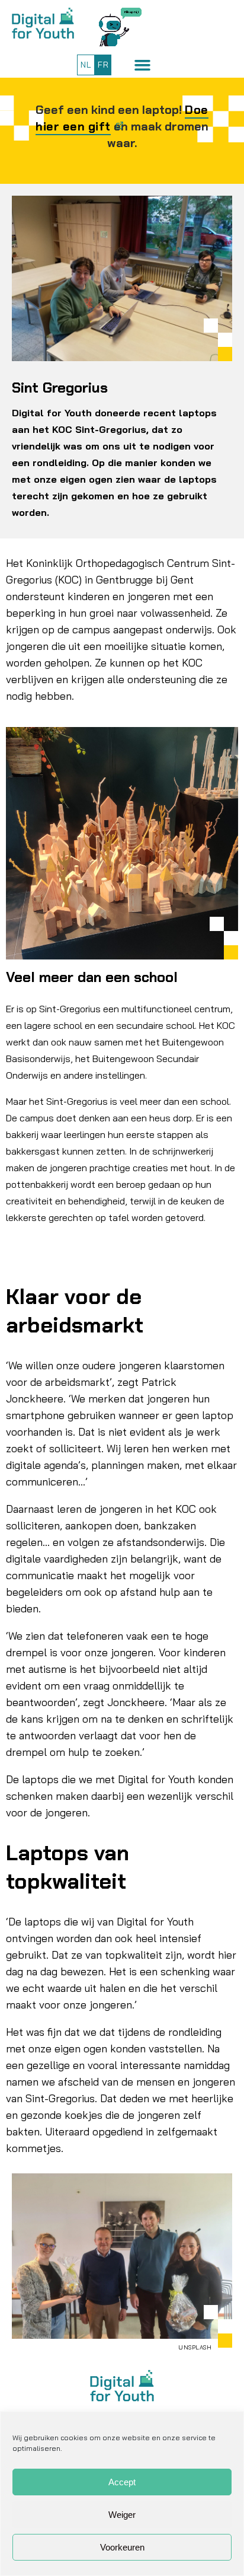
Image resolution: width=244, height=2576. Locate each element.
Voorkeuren (122, 2547)
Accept (122, 2482)
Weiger (122, 2515)
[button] (142, 65)
